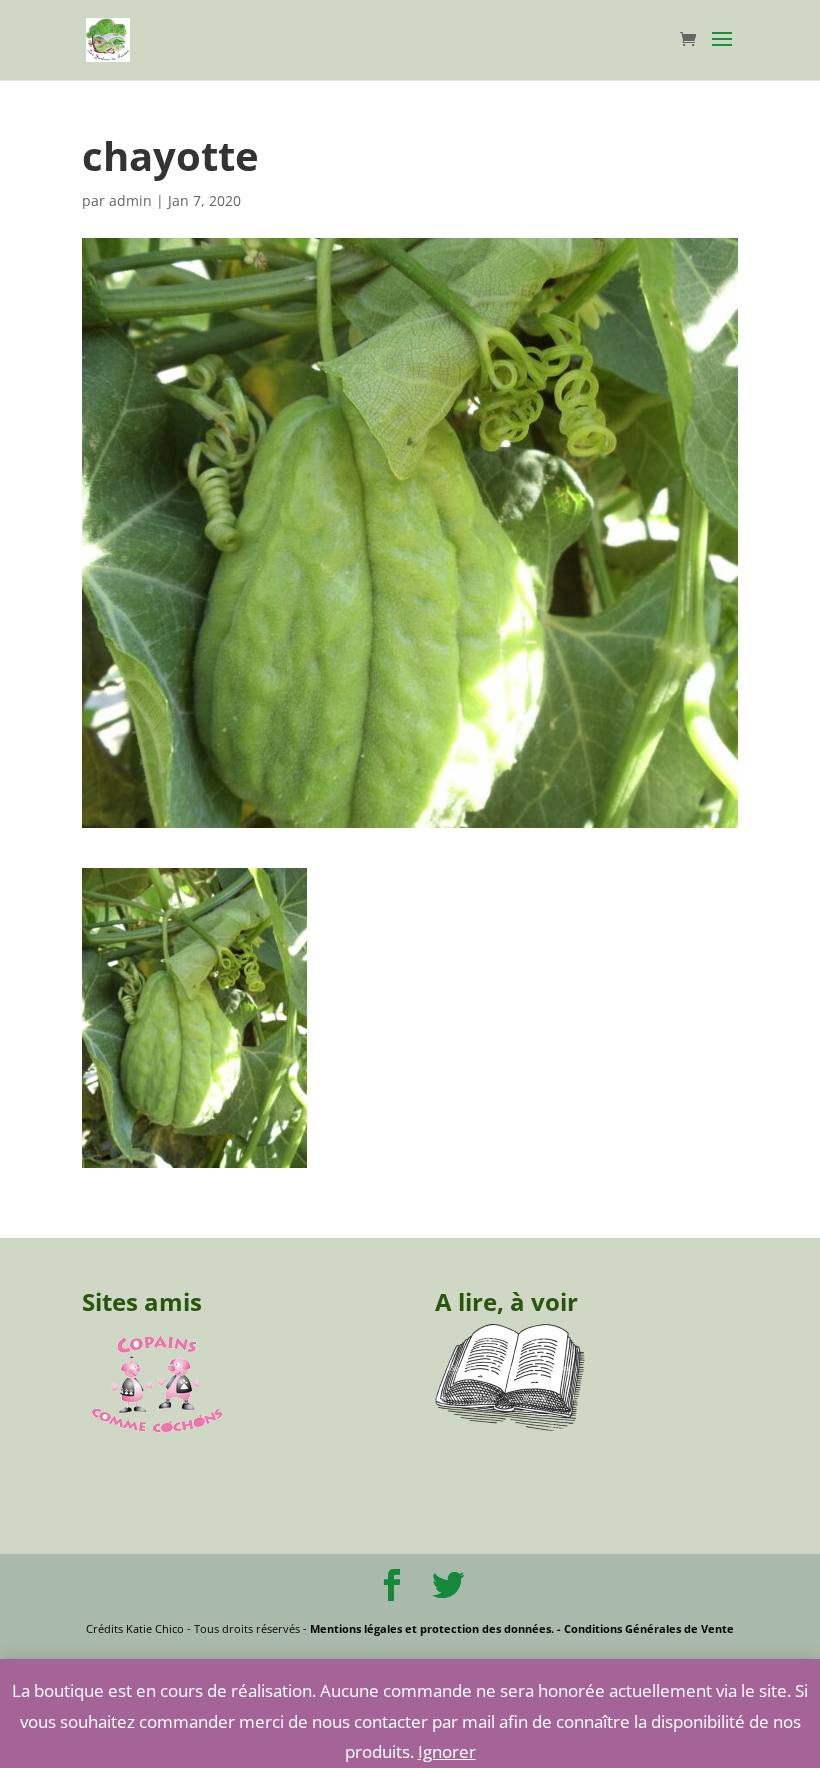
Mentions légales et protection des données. (432, 1628)
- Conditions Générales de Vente (644, 1628)
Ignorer (447, 1751)
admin (130, 200)
